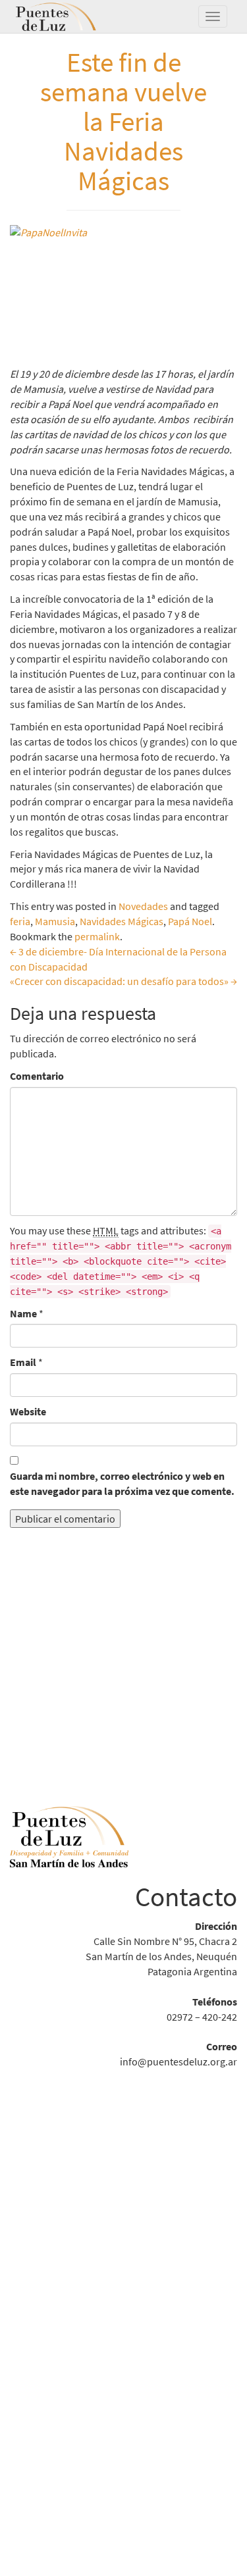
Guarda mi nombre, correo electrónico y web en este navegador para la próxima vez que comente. (122, 1483)
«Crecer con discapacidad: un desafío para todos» (123, 981)
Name (23, 1313)
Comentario (37, 1076)
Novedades (143, 906)
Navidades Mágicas (122, 921)
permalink (97, 936)
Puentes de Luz (76, 16)
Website (28, 1411)
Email (23, 1362)
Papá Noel (190, 921)
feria (20, 921)
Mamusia (55, 921)
